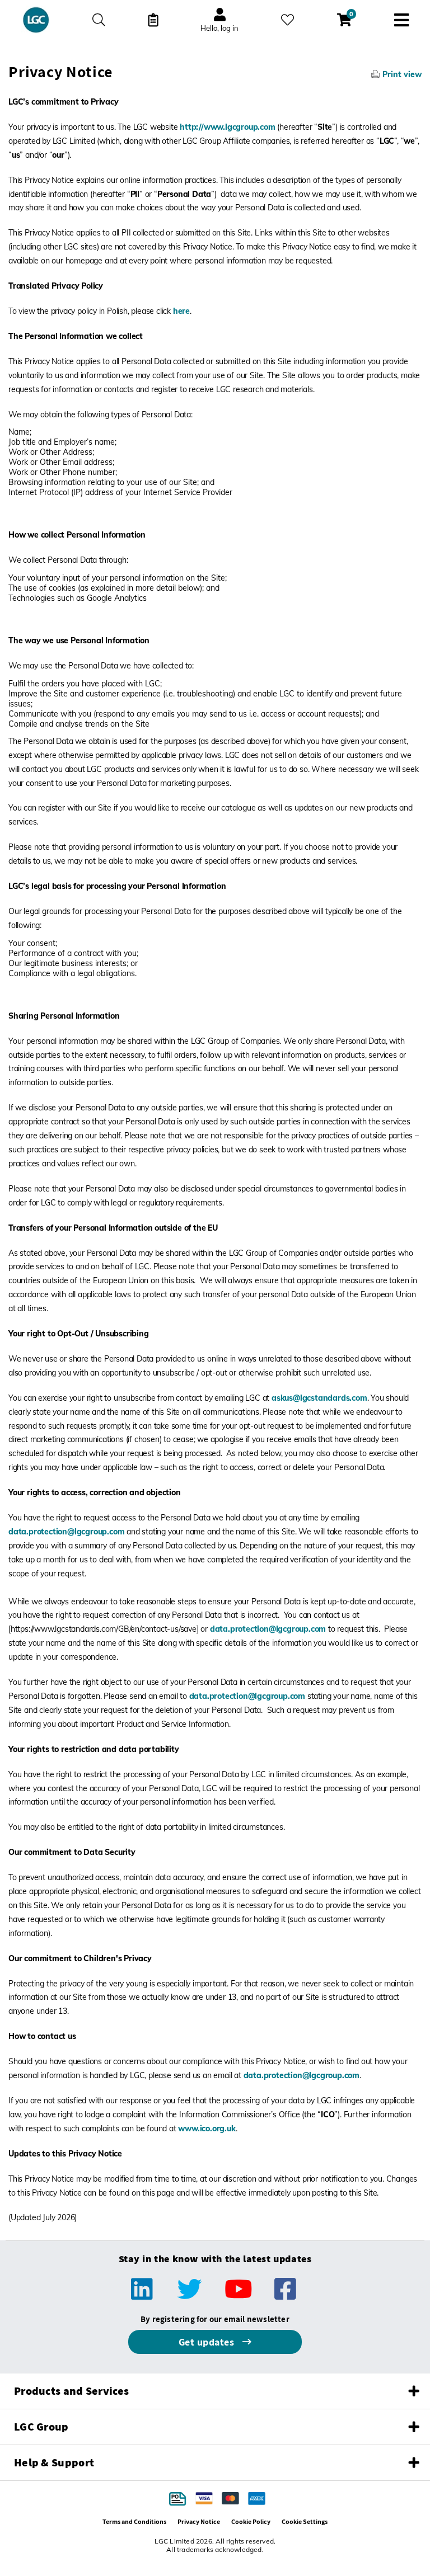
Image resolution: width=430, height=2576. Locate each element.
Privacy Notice (199, 2521)
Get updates (208, 2342)
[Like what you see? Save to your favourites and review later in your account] (288, 20)
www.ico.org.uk (207, 2128)
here (181, 311)
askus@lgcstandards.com (319, 1398)
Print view (402, 74)
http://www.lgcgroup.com (227, 127)
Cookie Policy (251, 2521)
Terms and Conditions (134, 2521)
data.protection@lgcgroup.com (66, 1532)
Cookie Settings (305, 2521)
